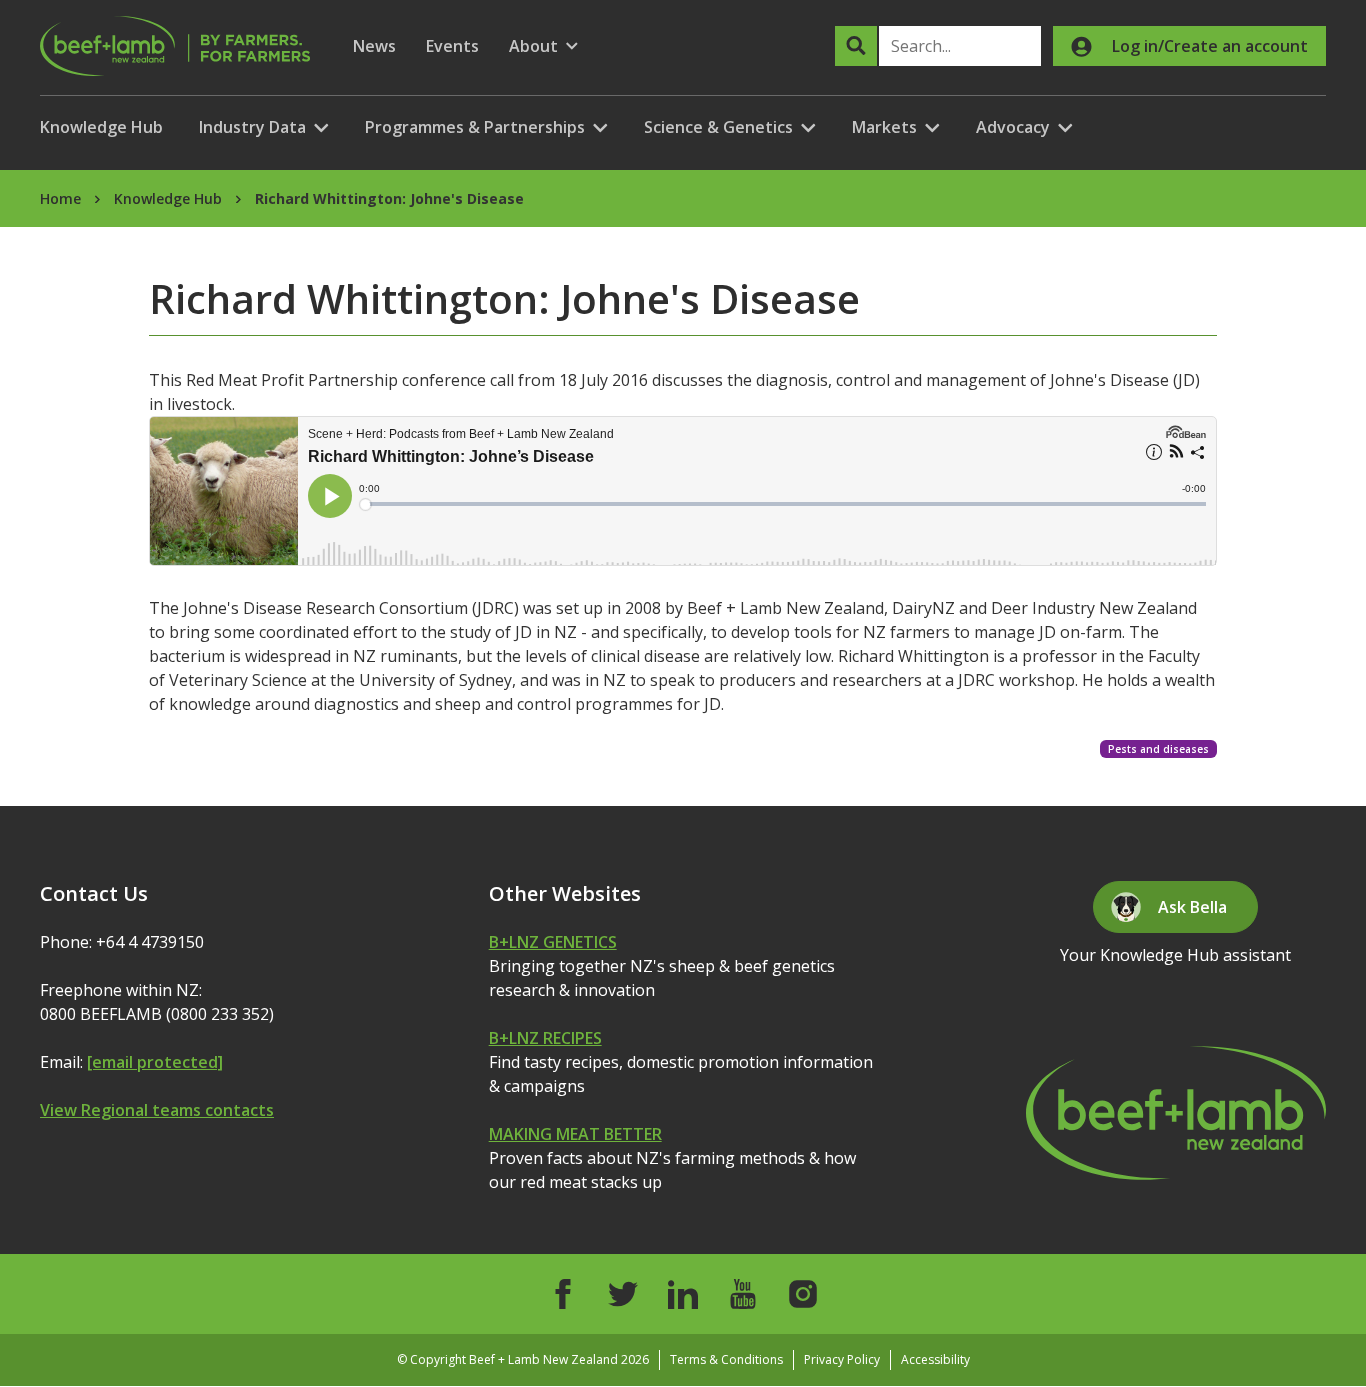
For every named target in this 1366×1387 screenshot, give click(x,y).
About (543, 46)
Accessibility (935, 1359)
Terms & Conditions (726, 1359)
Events (452, 46)
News (374, 46)
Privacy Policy (842, 1359)
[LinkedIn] (683, 1294)
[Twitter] (623, 1294)
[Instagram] (803, 1294)
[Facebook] (563, 1294)
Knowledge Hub (101, 127)
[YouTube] (743, 1294)
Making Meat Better (575, 1134)
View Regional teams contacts (157, 1110)
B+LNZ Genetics (553, 942)
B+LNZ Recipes (545, 1038)
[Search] (856, 46)
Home (60, 198)
